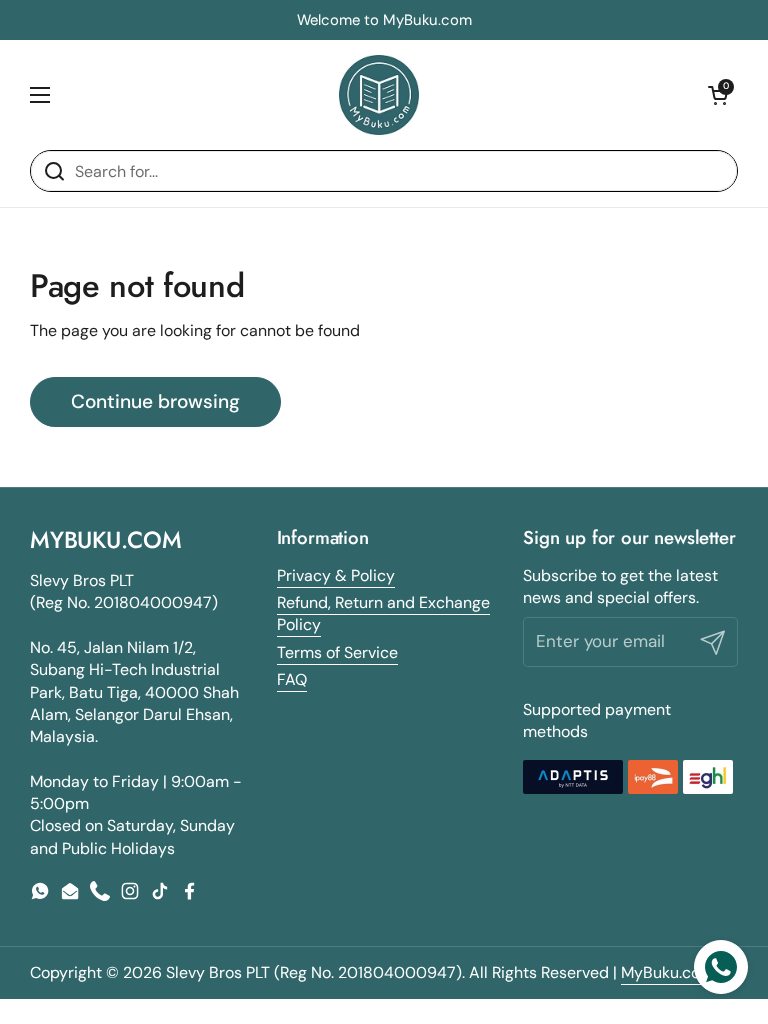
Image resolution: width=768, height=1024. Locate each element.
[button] (718, 95)
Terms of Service (337, 652)
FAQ (292, 679)
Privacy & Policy (336, 575)
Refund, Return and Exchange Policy (383, 613)
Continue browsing (155, 401)
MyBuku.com (669, 972)
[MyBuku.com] (379, 95)
